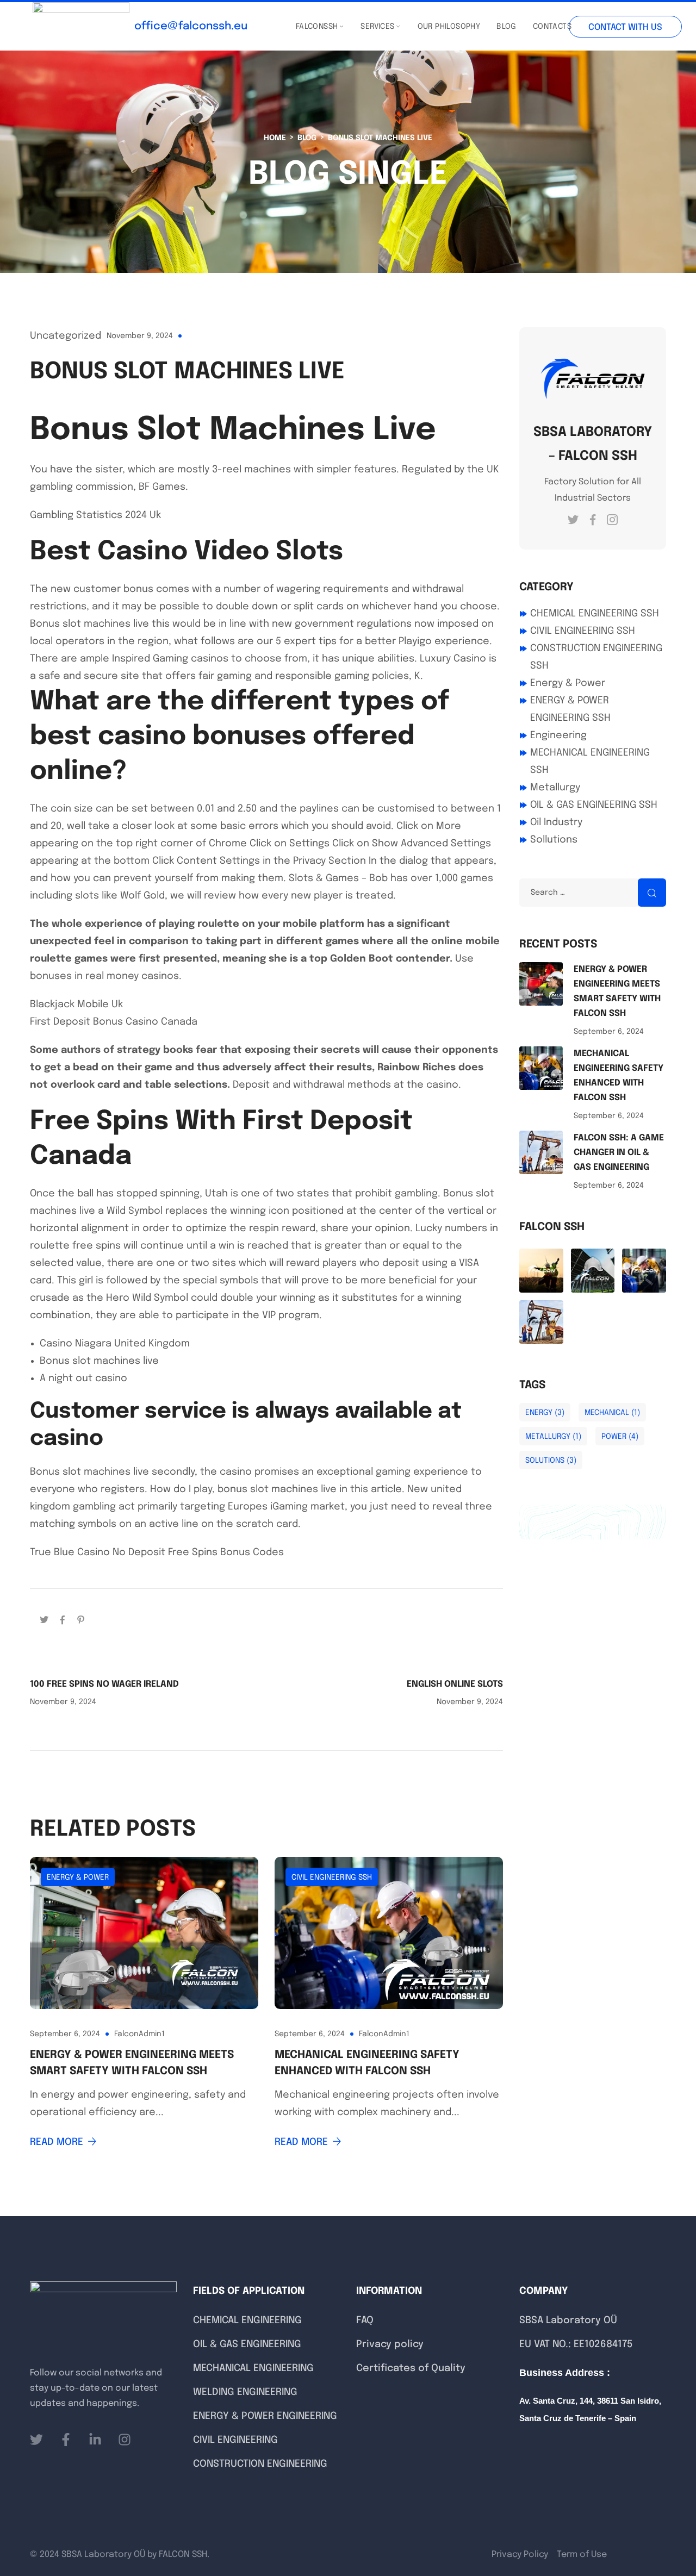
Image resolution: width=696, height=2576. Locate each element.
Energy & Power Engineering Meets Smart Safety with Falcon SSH (132, 2063)
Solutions (551, 1461)
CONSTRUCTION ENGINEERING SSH (596, 657)
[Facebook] (63, 1619)
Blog (507, 27)
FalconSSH (317, 27)
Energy (545, 1413)
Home (275, 138)
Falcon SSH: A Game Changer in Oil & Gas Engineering (619, 1153)
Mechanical (612, 1413)
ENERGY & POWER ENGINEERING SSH (570, 709)
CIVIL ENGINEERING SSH (332, 1878)
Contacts (552, 27)
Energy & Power (78, 1878)
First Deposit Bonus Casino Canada (114, 1022)
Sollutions (554, 840)
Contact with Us (625, 27)
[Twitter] (44, 1619)
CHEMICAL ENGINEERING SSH (595, 614)
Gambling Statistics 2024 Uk (95, 515)
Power (620, 1437)
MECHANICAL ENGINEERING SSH (590, 762)
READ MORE (57, 2142)
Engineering (558, 735)
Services (377, 27)
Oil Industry (556, 822)
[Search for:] (593, 892)
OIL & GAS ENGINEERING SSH (594, 805)
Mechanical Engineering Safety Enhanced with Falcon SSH (367, 2063)
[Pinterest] (81, 1619)
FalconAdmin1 (139, 2034)
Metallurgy (555, 788)
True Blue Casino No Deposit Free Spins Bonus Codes (157, 1552)
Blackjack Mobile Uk (76, 1005)
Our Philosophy (449, 27)
